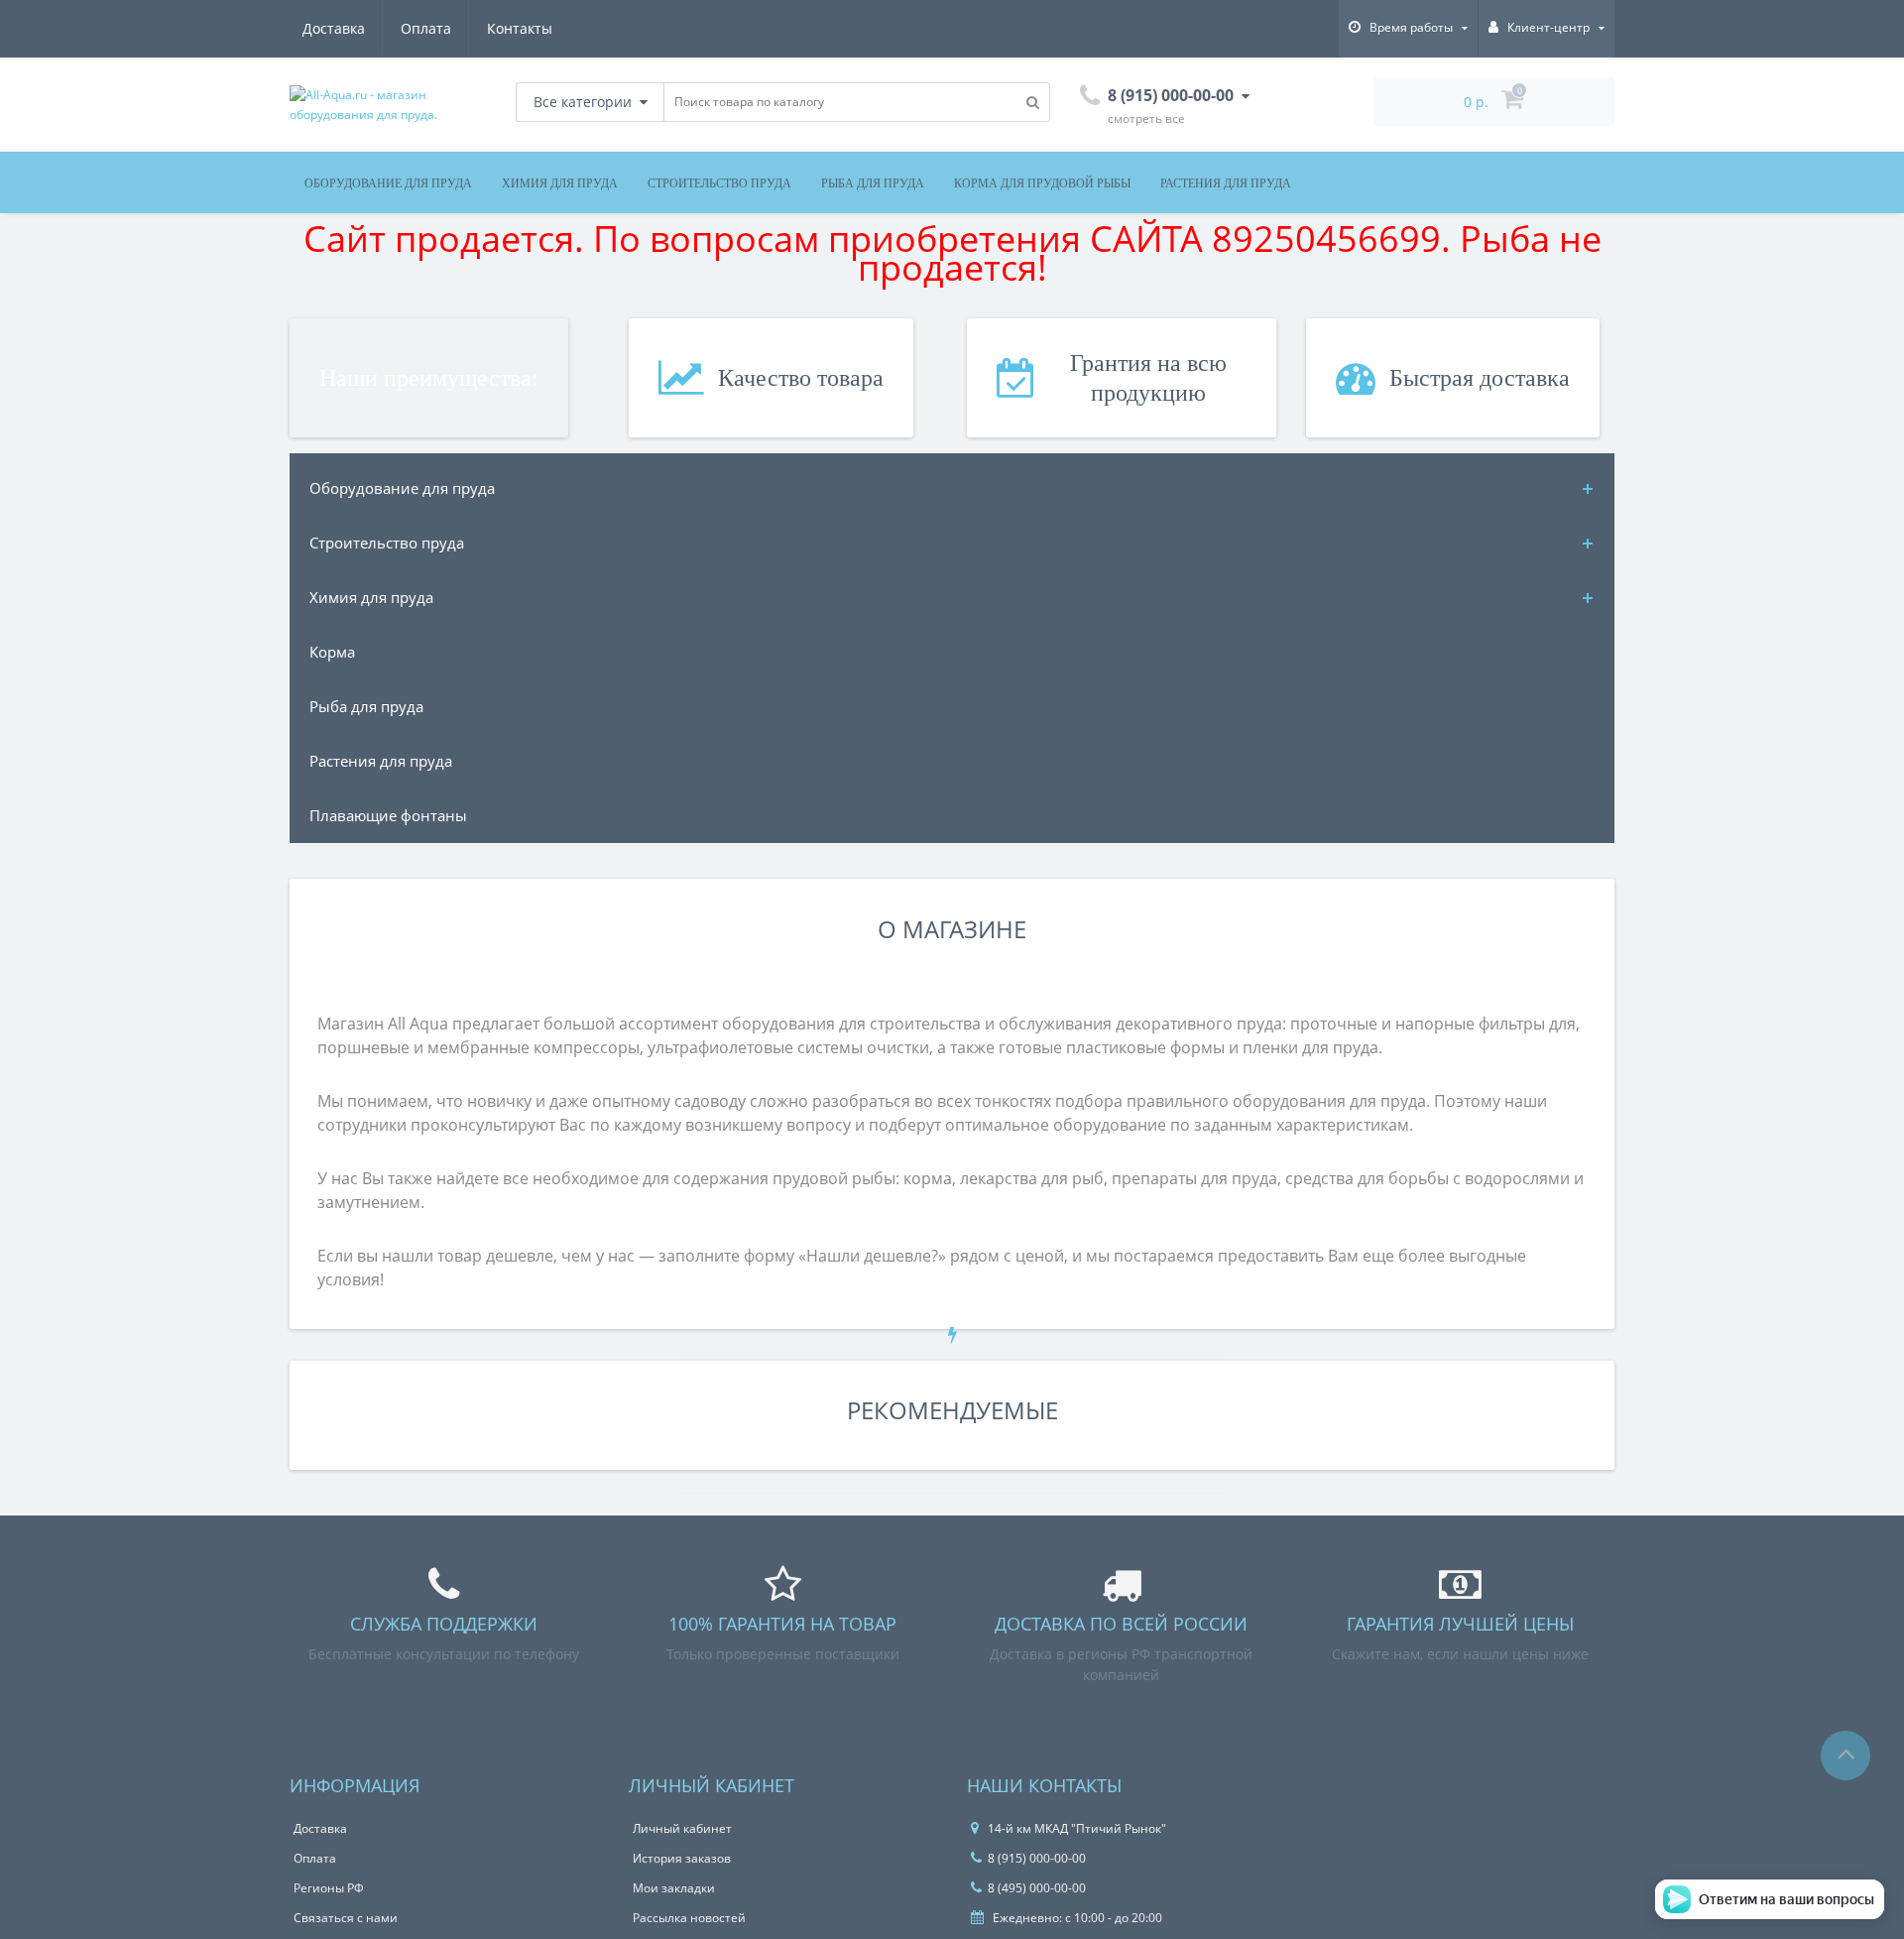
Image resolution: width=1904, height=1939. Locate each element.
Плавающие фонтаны (388, 815)
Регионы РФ (329, 1888)
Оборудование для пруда (388, 183)
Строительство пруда (719, 183)
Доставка (334, 28)
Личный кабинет (682, 1828)
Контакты (520, 28)
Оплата (426, 28)
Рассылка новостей (689, 1918)
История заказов (682, 1858)
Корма (332, 652)
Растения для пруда (1226, 183)
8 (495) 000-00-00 (1037, 1888)
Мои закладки (674, 1888)
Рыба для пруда (873, 183)
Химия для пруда (560, 183)
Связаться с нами (346, 1918)
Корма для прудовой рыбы (1042, 183)
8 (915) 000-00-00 (1037, 1858)
